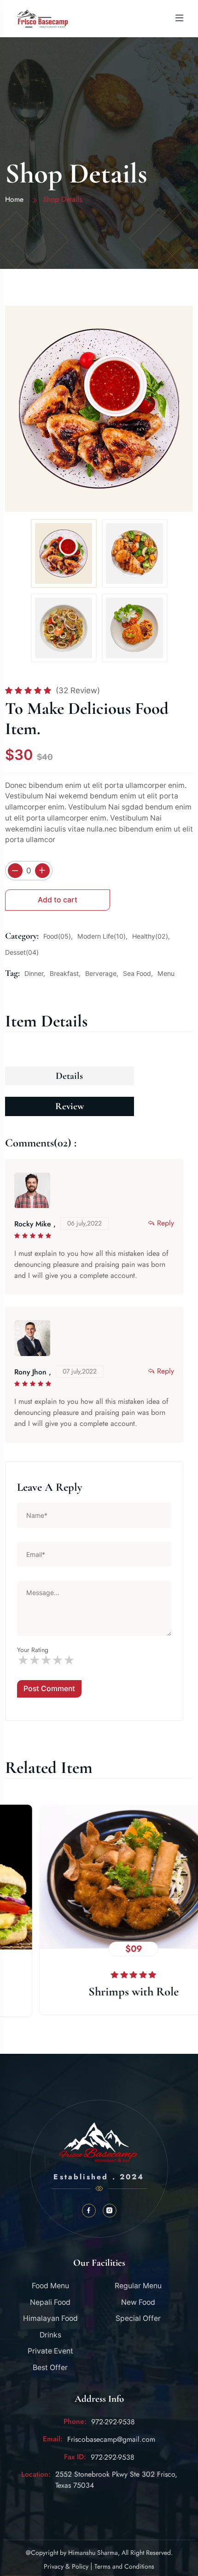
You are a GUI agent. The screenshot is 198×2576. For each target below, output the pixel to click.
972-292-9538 (113, 2422)
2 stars (34, 1661)
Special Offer (138, 2318)
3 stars (46, 1661)
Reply (166, 1223)
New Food (138, 2302)
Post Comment (49, 1689)
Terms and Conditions (124, 2566)
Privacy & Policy (66, 2566)
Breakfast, (65, 973)
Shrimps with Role (99, 1992)
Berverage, (102, 973)
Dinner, (35, 973)
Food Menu (50, 2286)
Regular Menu (138, 2286)
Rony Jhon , (33, 1372)
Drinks (50, 2335)
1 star (23, 1661)
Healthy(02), (151, 936)
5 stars (69, 1661)
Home (14, 199)
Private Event (50, 2351)
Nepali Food (50, 2302)
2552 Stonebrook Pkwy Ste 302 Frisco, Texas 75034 (116, 2480)
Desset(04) (22, 952)
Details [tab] (69, 1076)
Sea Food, (138, 973)
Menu (166, 973)
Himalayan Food (50, 2318)
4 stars (57, 1661)
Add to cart (58, 900)
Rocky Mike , (35, 1224)
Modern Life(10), (102, 936)
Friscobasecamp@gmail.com (111, 2439)
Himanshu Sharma (93, 2553)
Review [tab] (70, 1106)
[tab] (64, 553)
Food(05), (58, 936)
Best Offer (50, 2368)
